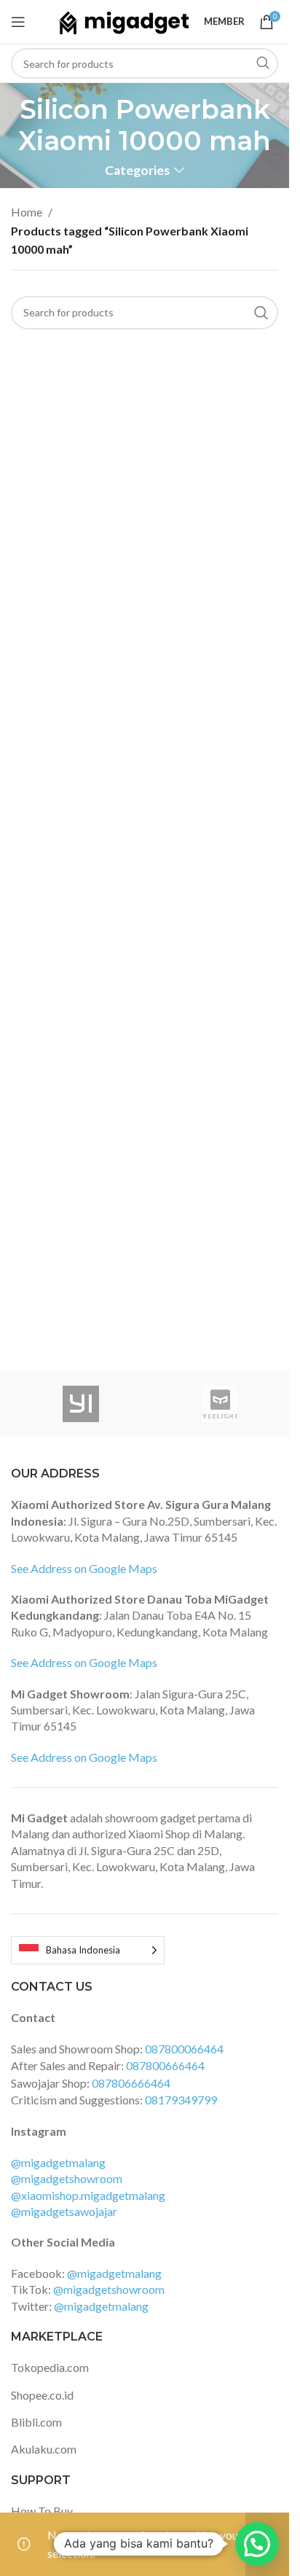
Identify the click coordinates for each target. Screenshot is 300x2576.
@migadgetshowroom (67, 2178)
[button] (257, 2544)
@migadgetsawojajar (64, 2211)
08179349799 (181, 2100)
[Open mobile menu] (18, 22)
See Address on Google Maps (84, 1568)
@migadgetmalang (58, 2162)
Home (27, 212)
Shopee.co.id (42, 2395)
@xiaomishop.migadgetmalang (88, 2195)
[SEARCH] (263, 63)
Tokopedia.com (50, 2367)
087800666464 (165, 2065)
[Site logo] (124, 20)
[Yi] (80, 1404)
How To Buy (42, 2511)
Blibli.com (36, 2422)
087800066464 (184, 2049)
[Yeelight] (220, 1404)
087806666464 (131, 2083)
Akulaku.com (44, 2449)
